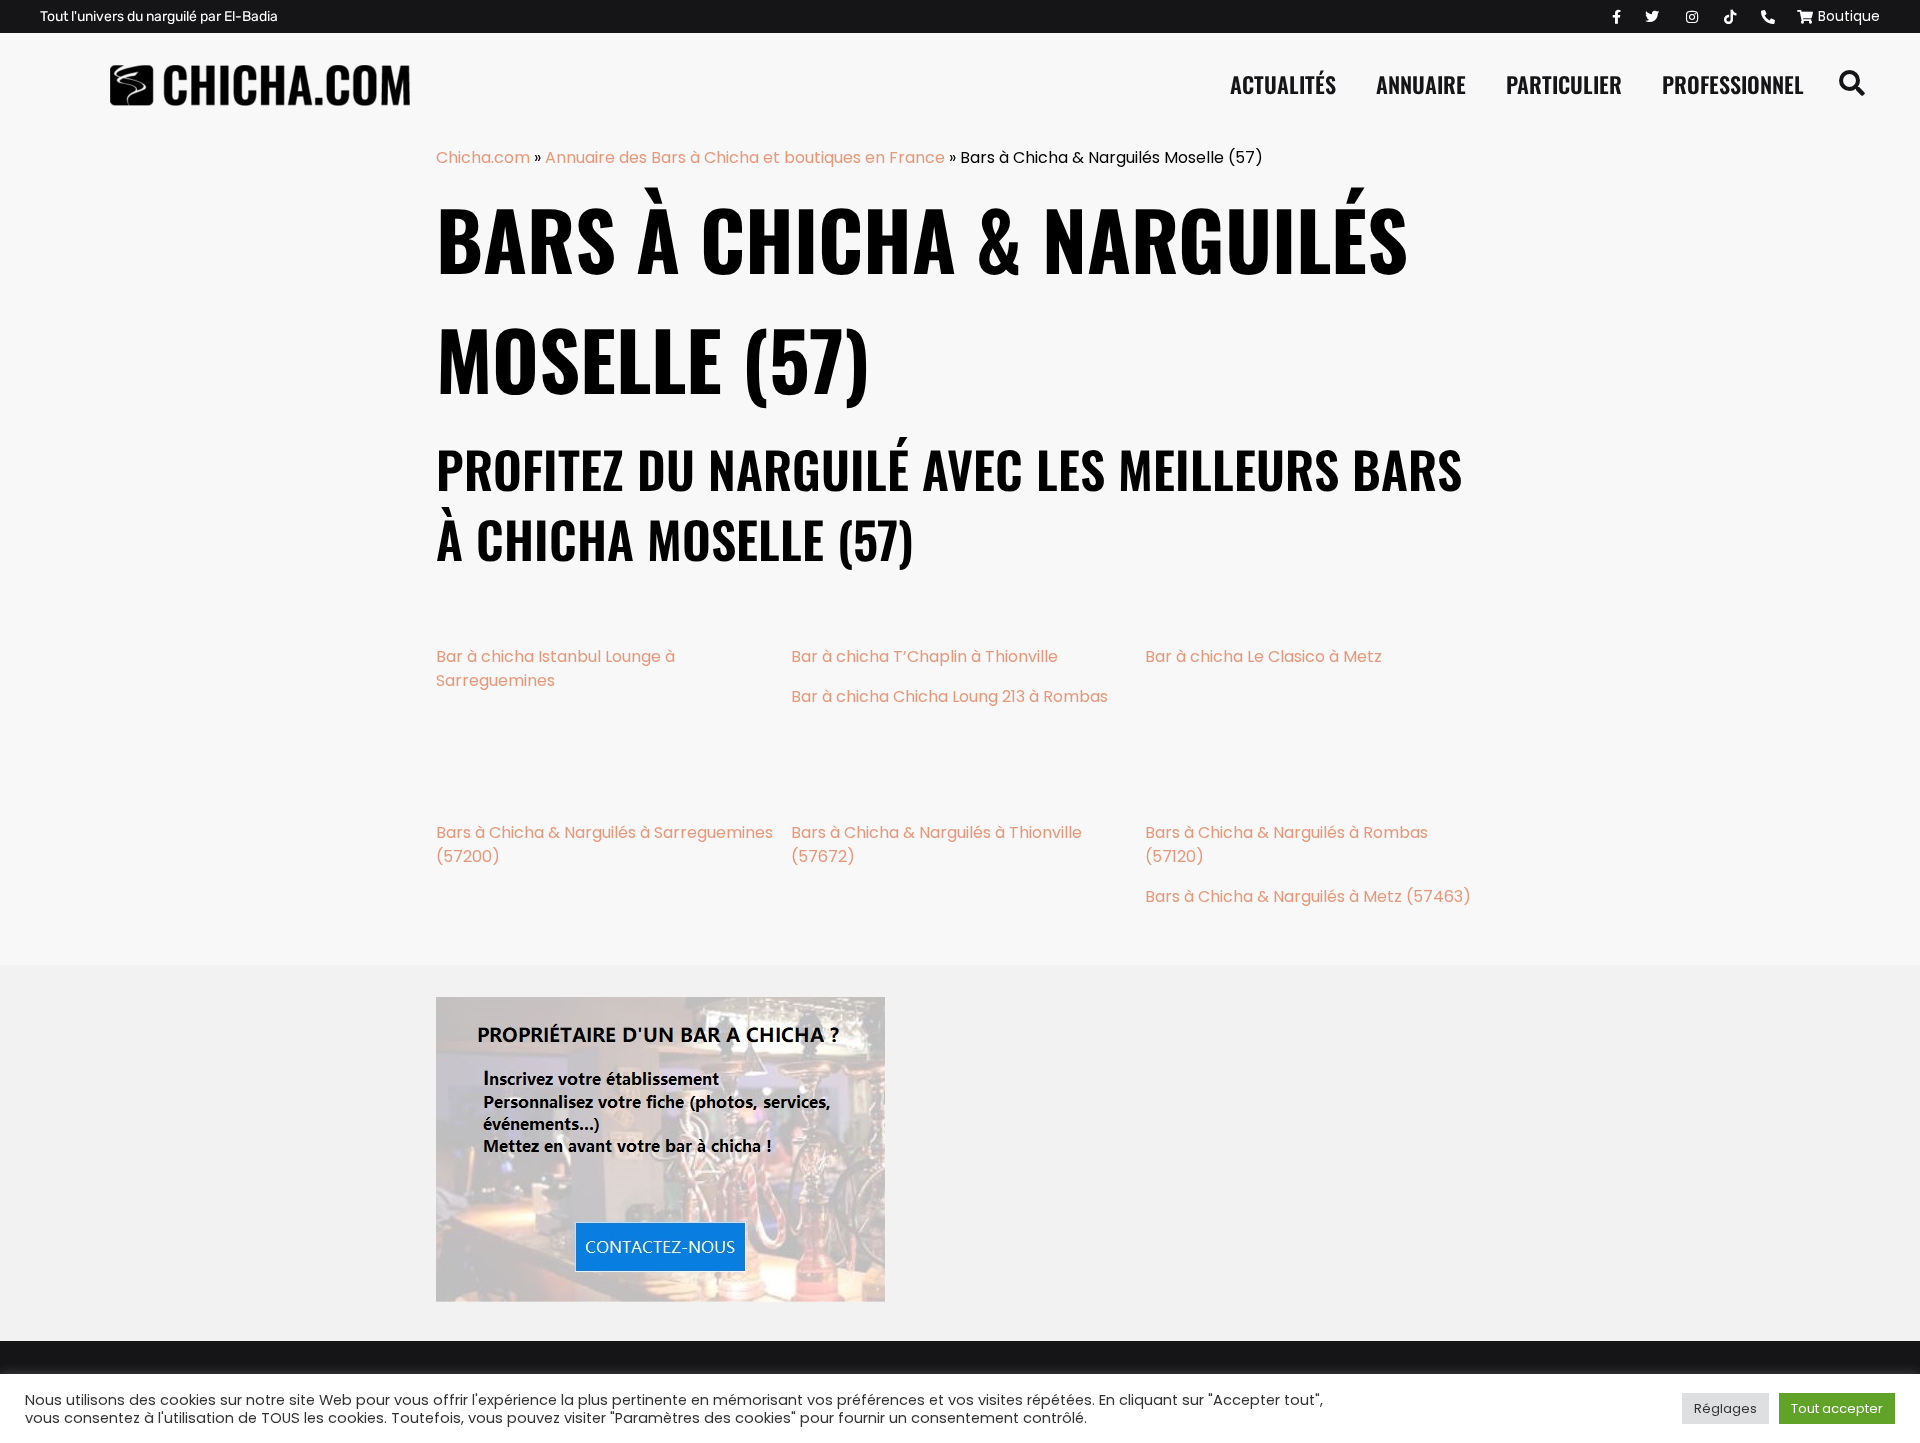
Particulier (1564, 84)
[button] (1852, 84)
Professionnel (1733, 84)
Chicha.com (483, 157)
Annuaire (1421, 84)
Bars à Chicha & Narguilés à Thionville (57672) (936, 844)
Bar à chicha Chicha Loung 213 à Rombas (949, 696)
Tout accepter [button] (1837, 1408)
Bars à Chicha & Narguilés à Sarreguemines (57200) (604, 844)
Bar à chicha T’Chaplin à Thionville (924, 656)
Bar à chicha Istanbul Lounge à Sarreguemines (555, 668)
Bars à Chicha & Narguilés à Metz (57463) (1308, 896)
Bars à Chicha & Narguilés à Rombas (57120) (1286, 844)
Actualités (1283, 84)
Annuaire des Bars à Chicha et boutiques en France (745, 157)
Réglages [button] (1725, 1408)
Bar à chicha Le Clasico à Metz (1263, 656)
